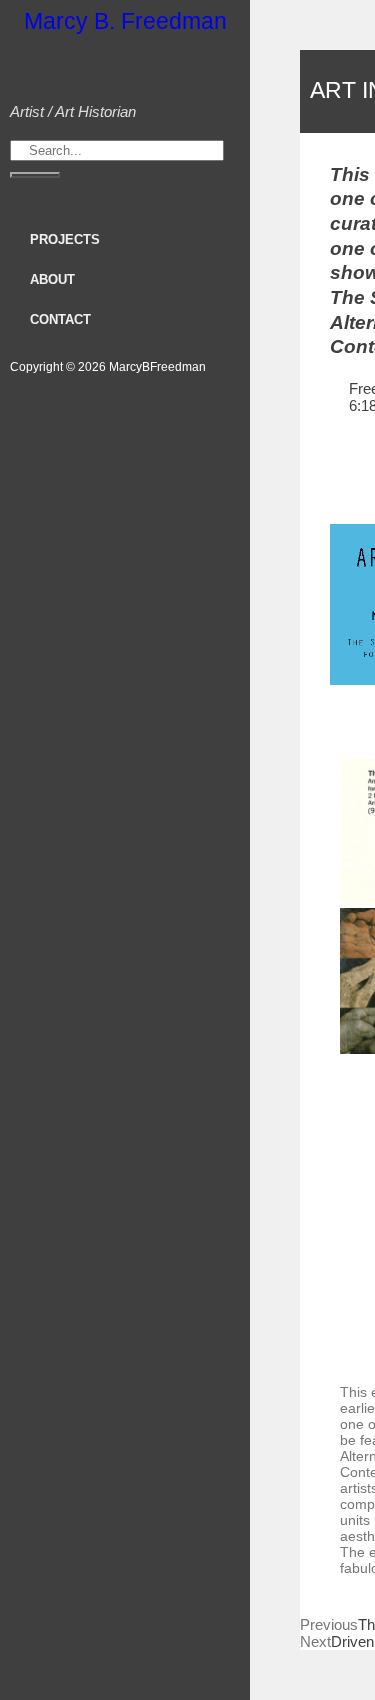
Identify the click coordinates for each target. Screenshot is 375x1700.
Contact (60, 319)
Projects (65, 239)
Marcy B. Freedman (125, 21)
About (52, 279)
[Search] (35, 175)
